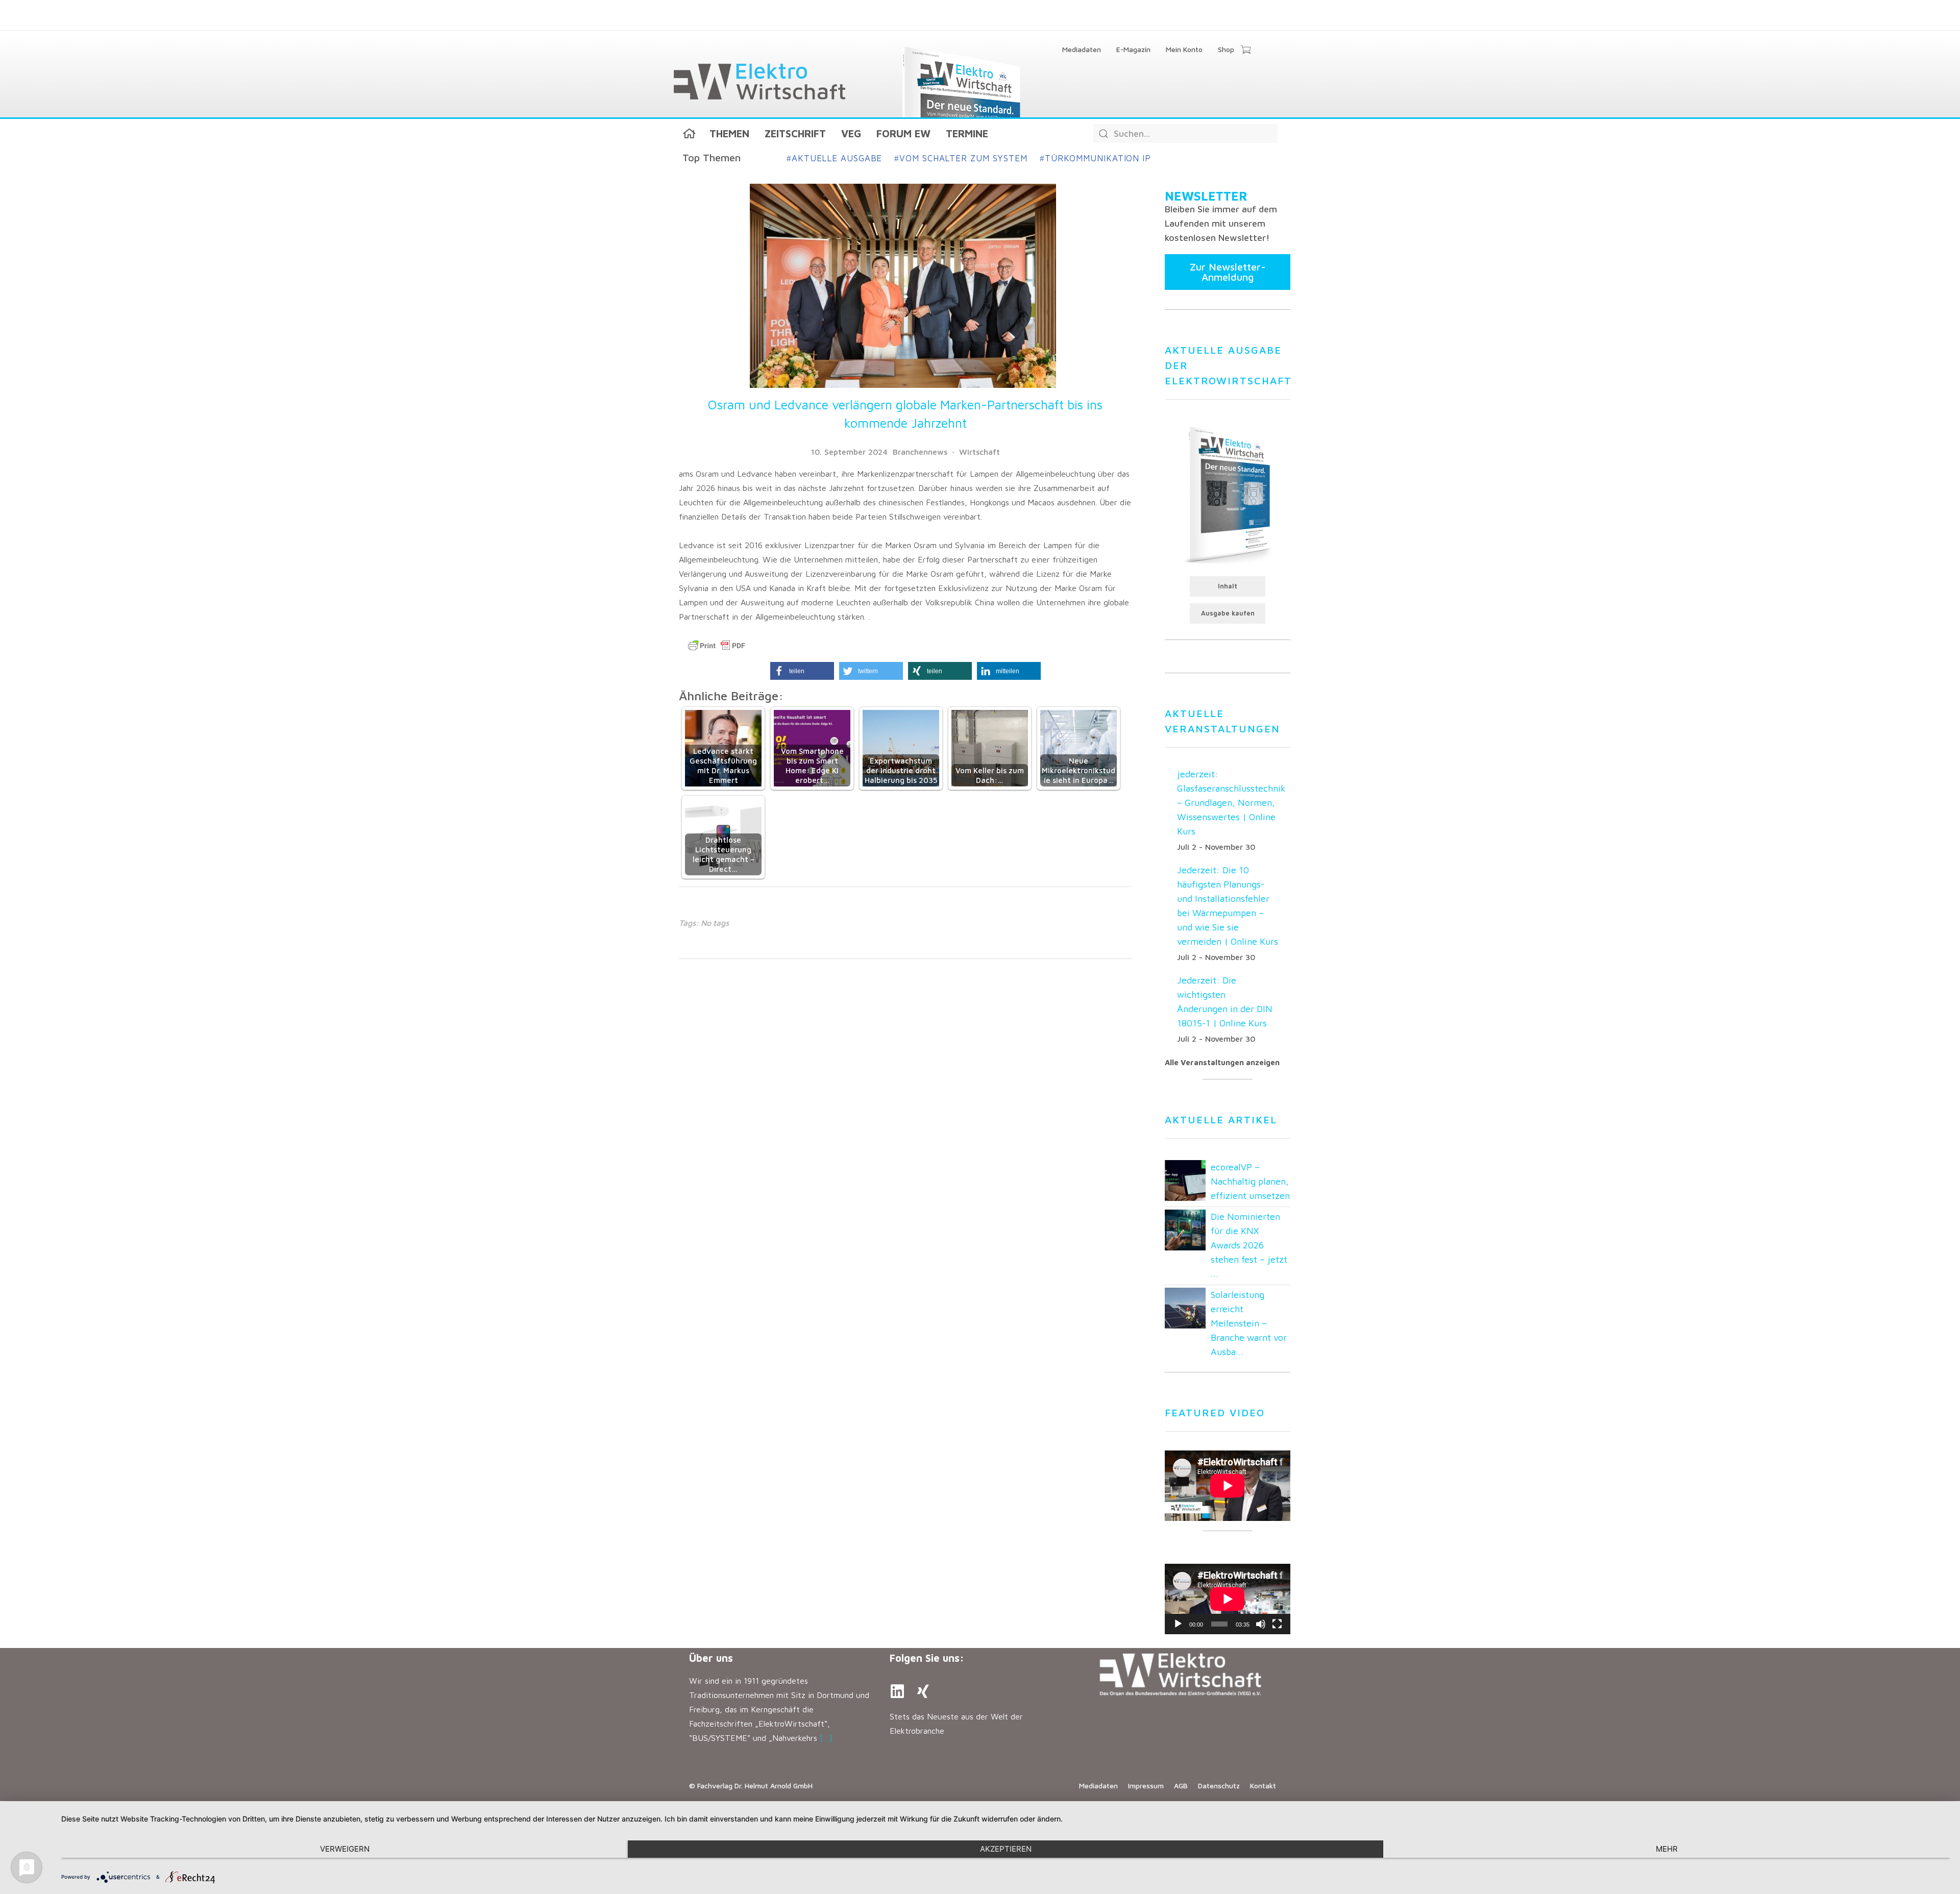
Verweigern (345, 1849)
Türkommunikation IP (1095, 158)
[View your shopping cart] (1246, 51)
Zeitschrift (795, 133)
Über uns (711, 1658)
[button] (802, 671)
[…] (826, 1738)
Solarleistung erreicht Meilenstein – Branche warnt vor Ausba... (1249, 1323)
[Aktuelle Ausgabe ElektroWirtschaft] (1228, 494)
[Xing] (923, 1691)
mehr (1667, 1849)
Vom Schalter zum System (961, 158)
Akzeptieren (1006, 1849)
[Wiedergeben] (1178, 1624)
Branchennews (920, 452)
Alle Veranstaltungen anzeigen (1222, 1062)
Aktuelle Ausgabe (834, 158)
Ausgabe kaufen (1228, 613)
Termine (967, 133)
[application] (1228, 1599)
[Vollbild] (1277, 1624)
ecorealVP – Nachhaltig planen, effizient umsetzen (1250, 1181)
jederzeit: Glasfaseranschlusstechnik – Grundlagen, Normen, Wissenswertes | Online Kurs (1231, 803)
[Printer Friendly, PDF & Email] (717, 646)
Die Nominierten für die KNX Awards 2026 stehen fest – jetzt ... (1249, 1245)
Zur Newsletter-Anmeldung (1228, 272)
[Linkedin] (897, 1691)
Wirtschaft (979, 452)
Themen (729, 133)
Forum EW (903, 133)
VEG (851, 133)
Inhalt (1228, 586)
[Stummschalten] (1261, 1624)
